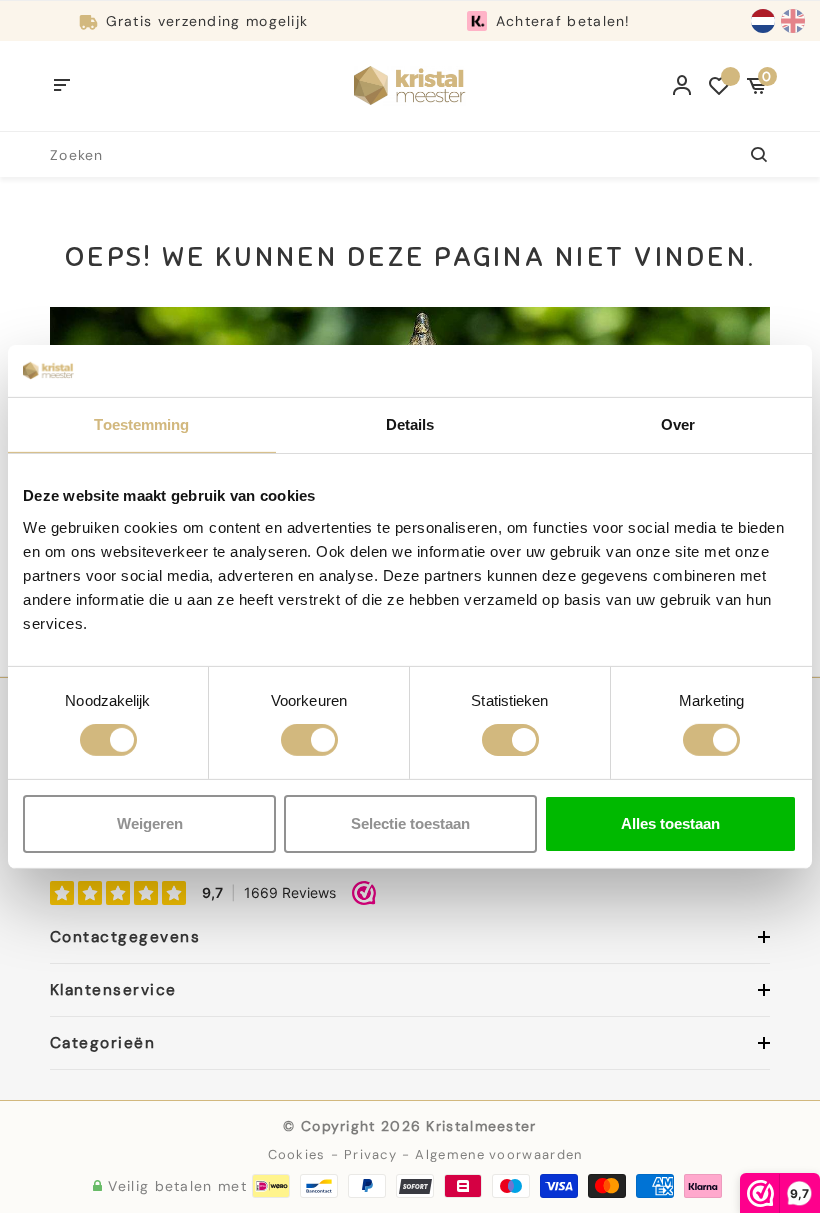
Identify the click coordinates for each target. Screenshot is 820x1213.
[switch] (309, 740)
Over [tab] (678, 424)
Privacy (370, 1154)
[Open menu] (62, 86)
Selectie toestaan (410, 823)
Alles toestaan (670, 823)
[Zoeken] (747, 154)
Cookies (297, 1154)
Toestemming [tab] (141, 424)
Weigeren (150, 823)
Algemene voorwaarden (498, 1154)
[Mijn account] (682, 86)
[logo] (410, 85)
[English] (793, 21)
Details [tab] (410, 424)
